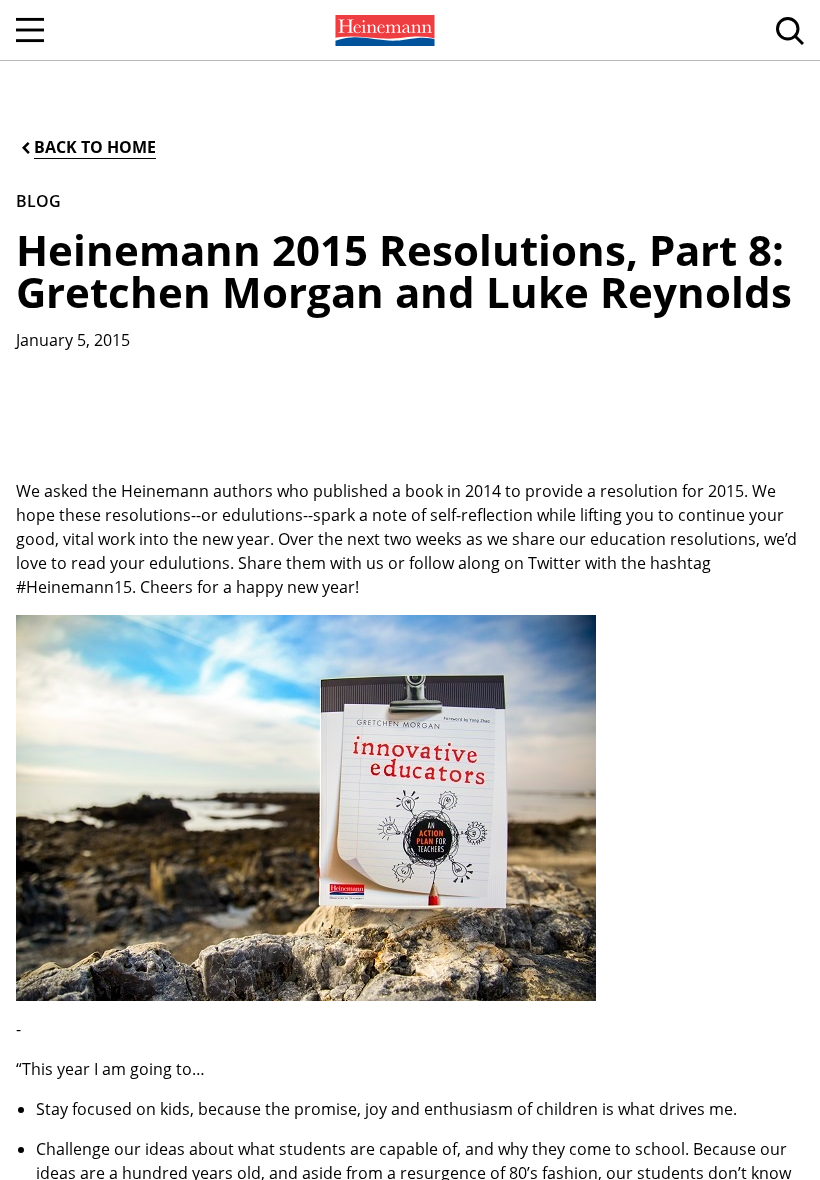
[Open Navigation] (30, 30)
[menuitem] (383, 30)
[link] (383, 30)
